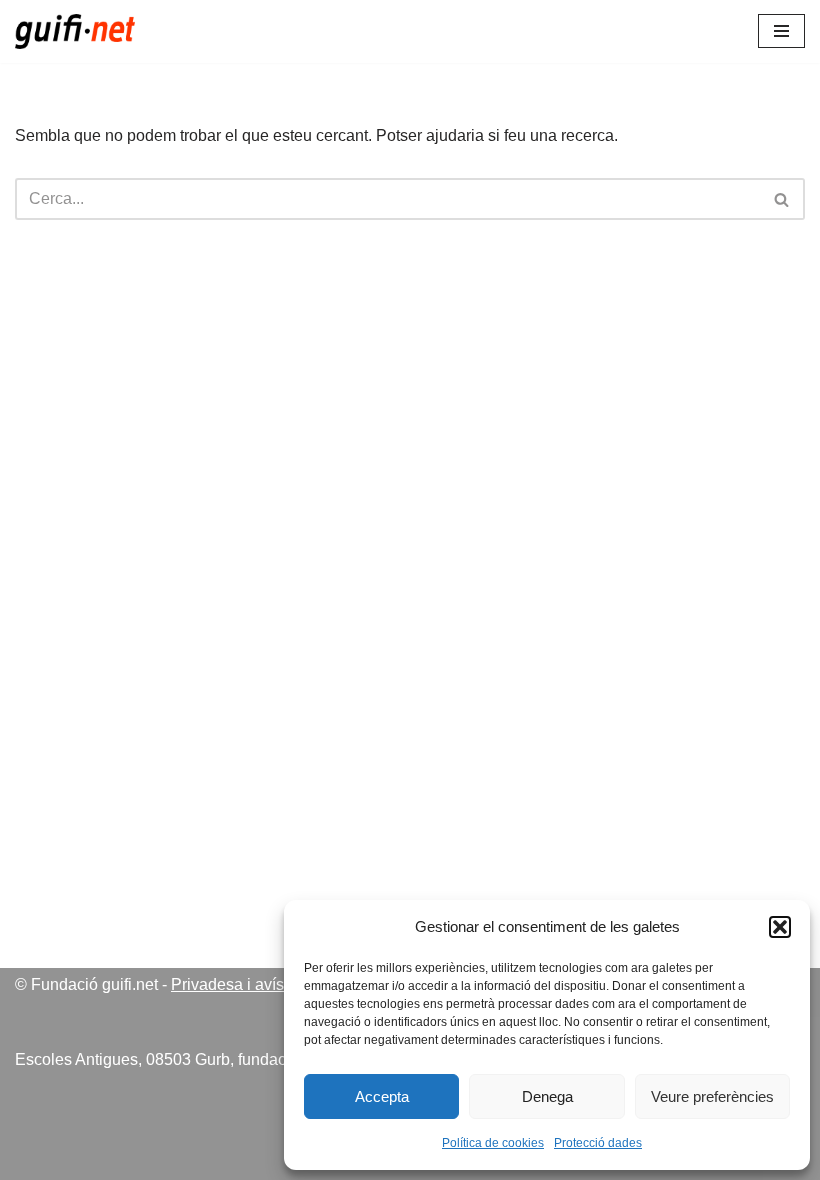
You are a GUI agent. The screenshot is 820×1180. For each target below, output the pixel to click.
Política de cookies (493, 1143)
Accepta (382, 1096)
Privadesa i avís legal (247, 984)
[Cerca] (782, 199)
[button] (780, 927)
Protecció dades (598, 1143)
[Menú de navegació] (781, 31)
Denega (547, 1096)
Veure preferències (712, 1096)
